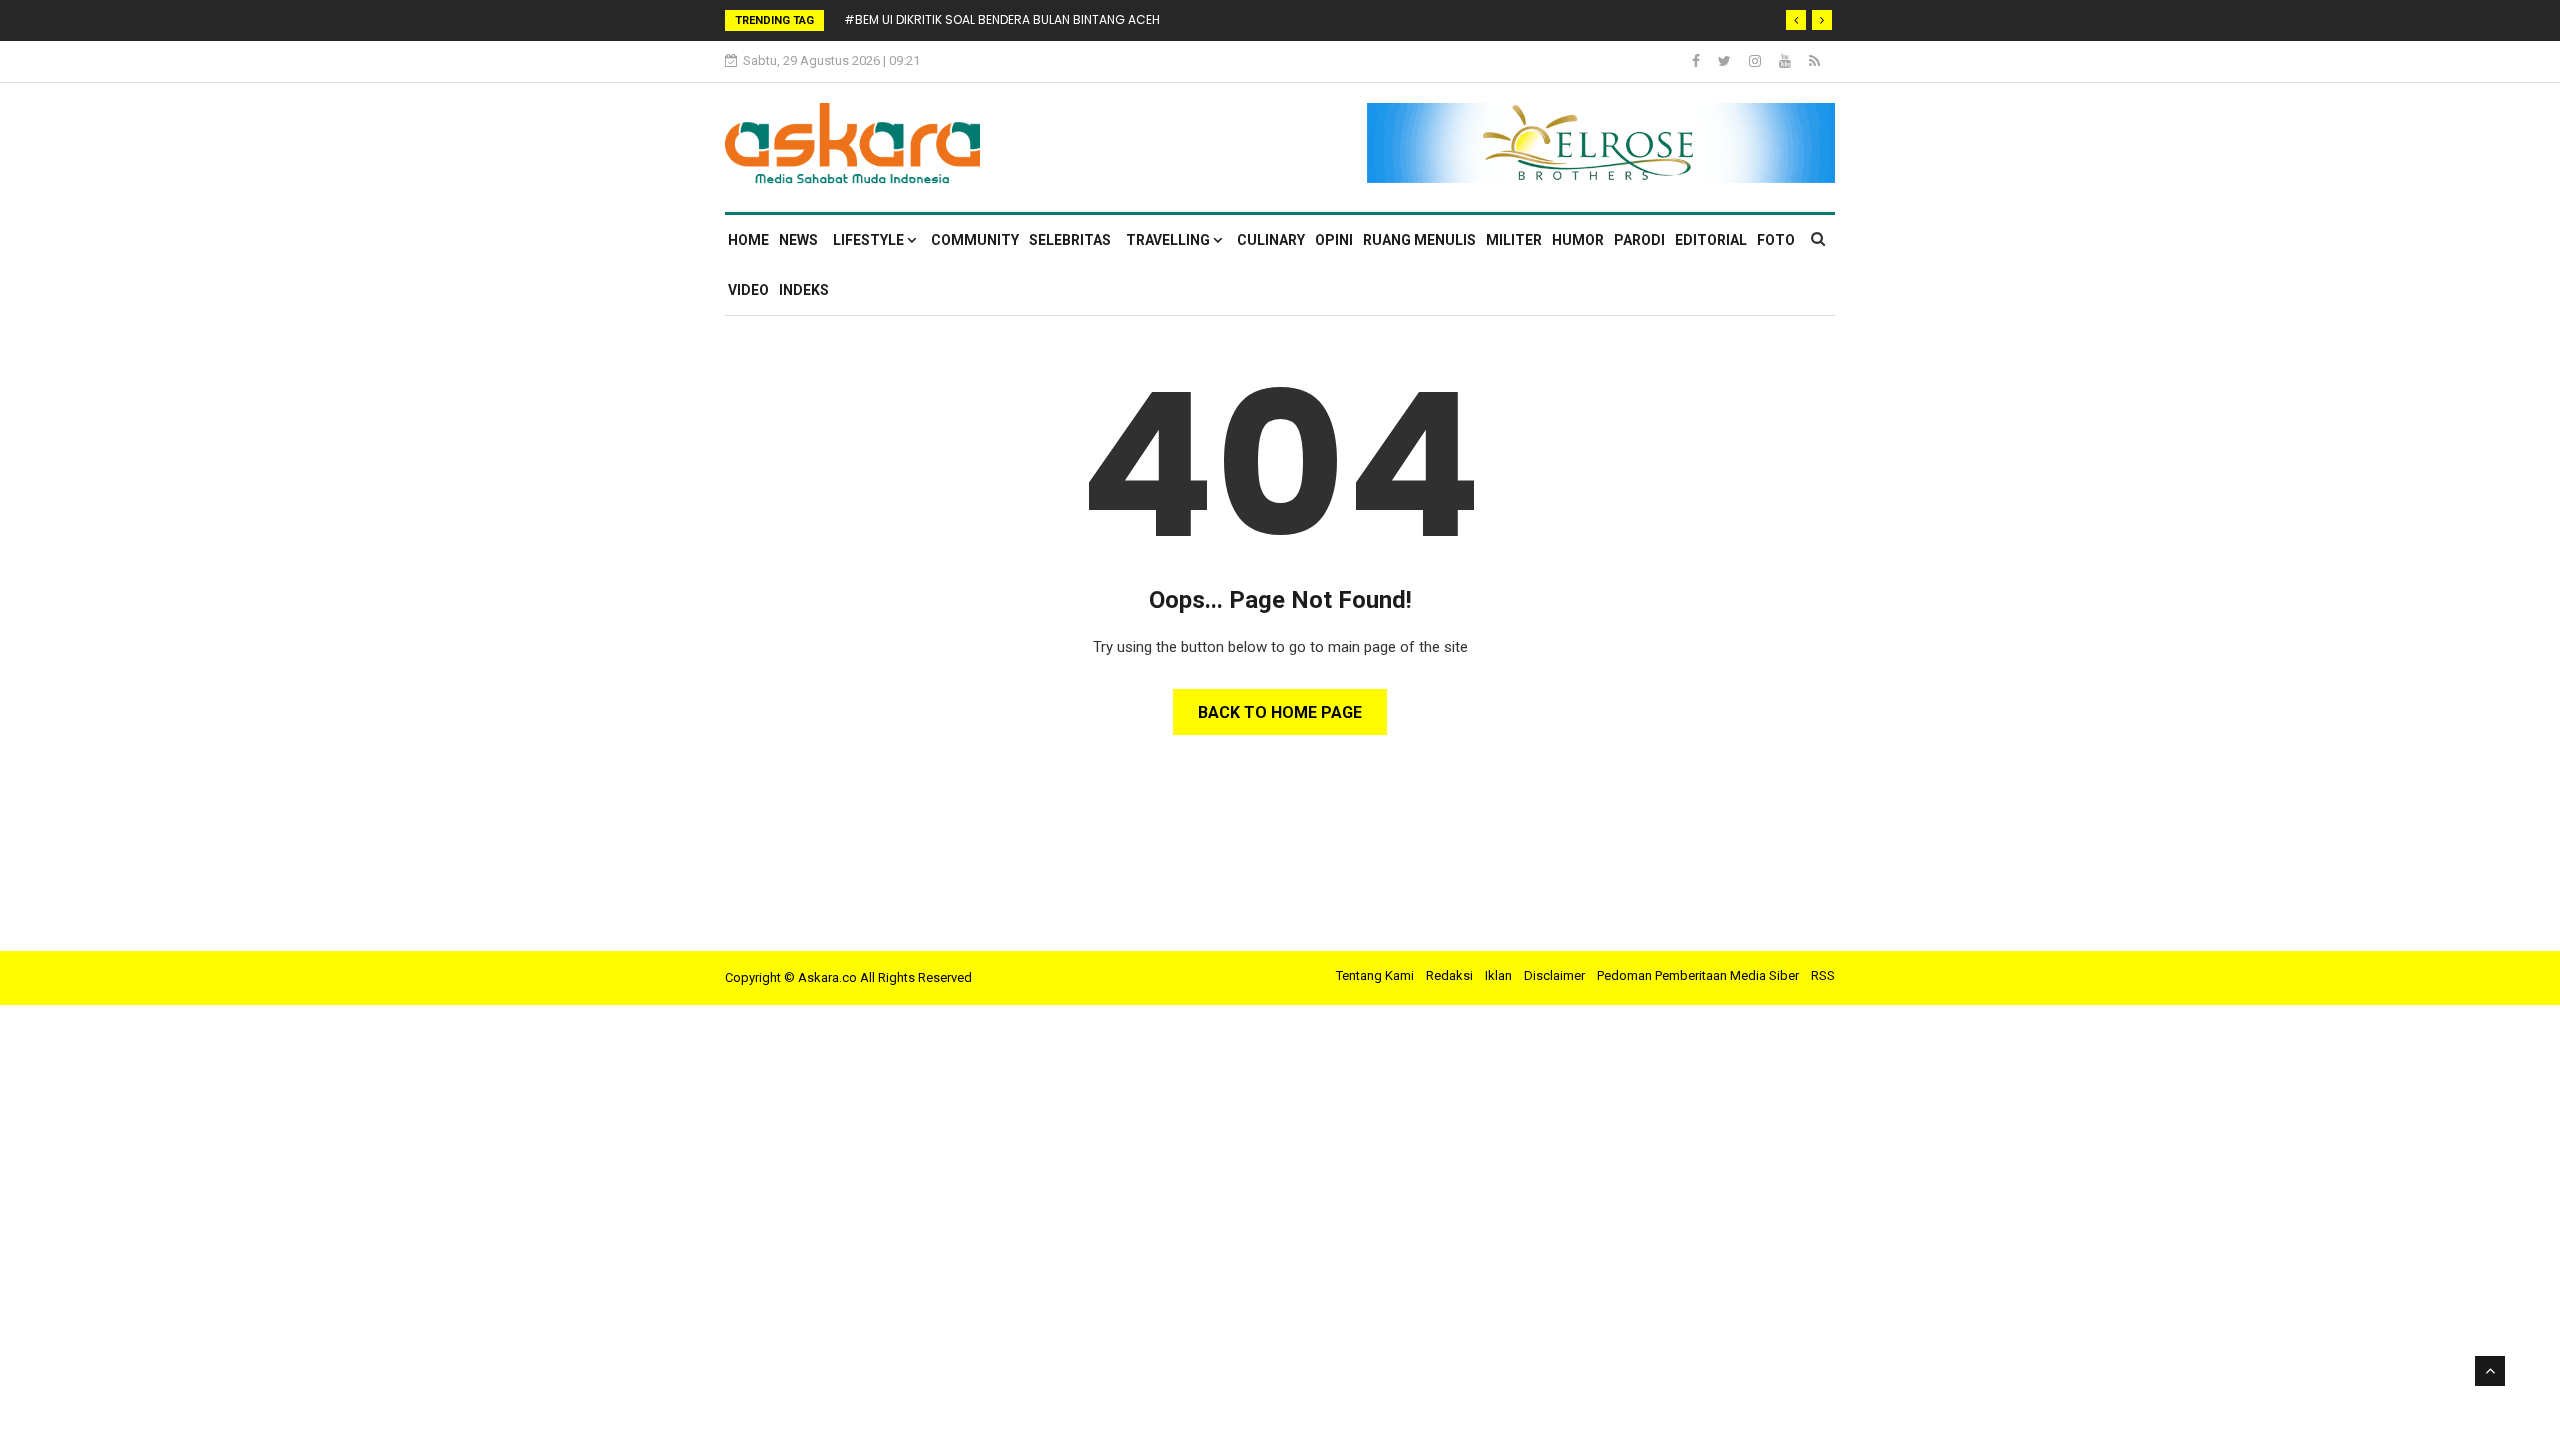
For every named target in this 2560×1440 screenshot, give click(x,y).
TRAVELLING (1169, 240)
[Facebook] (1697, 61)
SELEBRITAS (1070, 240)
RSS (1823, 975)
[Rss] (1814, 61)
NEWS (798, 240)
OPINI (1334, 240)
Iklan (1498, 975)
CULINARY (1271, 240)
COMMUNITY (975, 240)
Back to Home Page (1280, 712)
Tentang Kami (1375, 975)
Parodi (1639, 240)
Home (748, 240)
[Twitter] (1726, 61)
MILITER (1514, 240)
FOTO (1776, 240)
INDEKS (804, 290)
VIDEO (748, 290)
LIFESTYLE (870, 240)
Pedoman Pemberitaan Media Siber (1698, 975)
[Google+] (1756, 61)
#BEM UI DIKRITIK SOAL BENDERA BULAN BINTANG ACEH (1002, 19)
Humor (1578, 240)
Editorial (1711, 240)
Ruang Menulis (1419, 240)
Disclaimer (1554, 975)
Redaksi (1449, 975)
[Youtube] (1786, 61)
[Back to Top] (2490, 1371)
